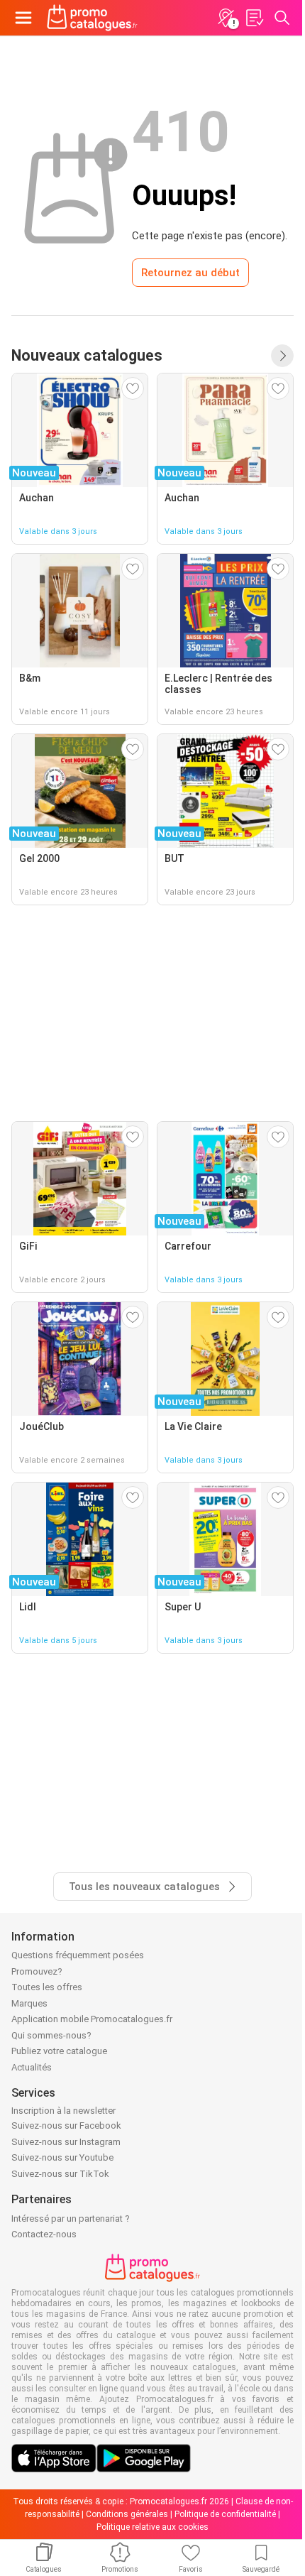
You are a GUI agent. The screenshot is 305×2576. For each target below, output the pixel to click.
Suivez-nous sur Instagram (66, 2142)
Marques (29, 2003)
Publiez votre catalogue (59, 2051)
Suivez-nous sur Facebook (66, 2125)
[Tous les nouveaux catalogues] (282, 356)
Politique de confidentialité (225, 2514)
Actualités (32, 2067)
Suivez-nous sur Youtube (62, 2157)
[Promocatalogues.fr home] (92, 18)
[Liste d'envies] (254, 18)
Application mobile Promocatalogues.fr (92, 2019)
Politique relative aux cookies (152, 2527)
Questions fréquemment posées (78, 1955)
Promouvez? (37, 1971)
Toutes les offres (47, 1987)
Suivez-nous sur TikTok (60, 2174)
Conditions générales (127, 2514)
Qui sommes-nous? (51, 2035)
